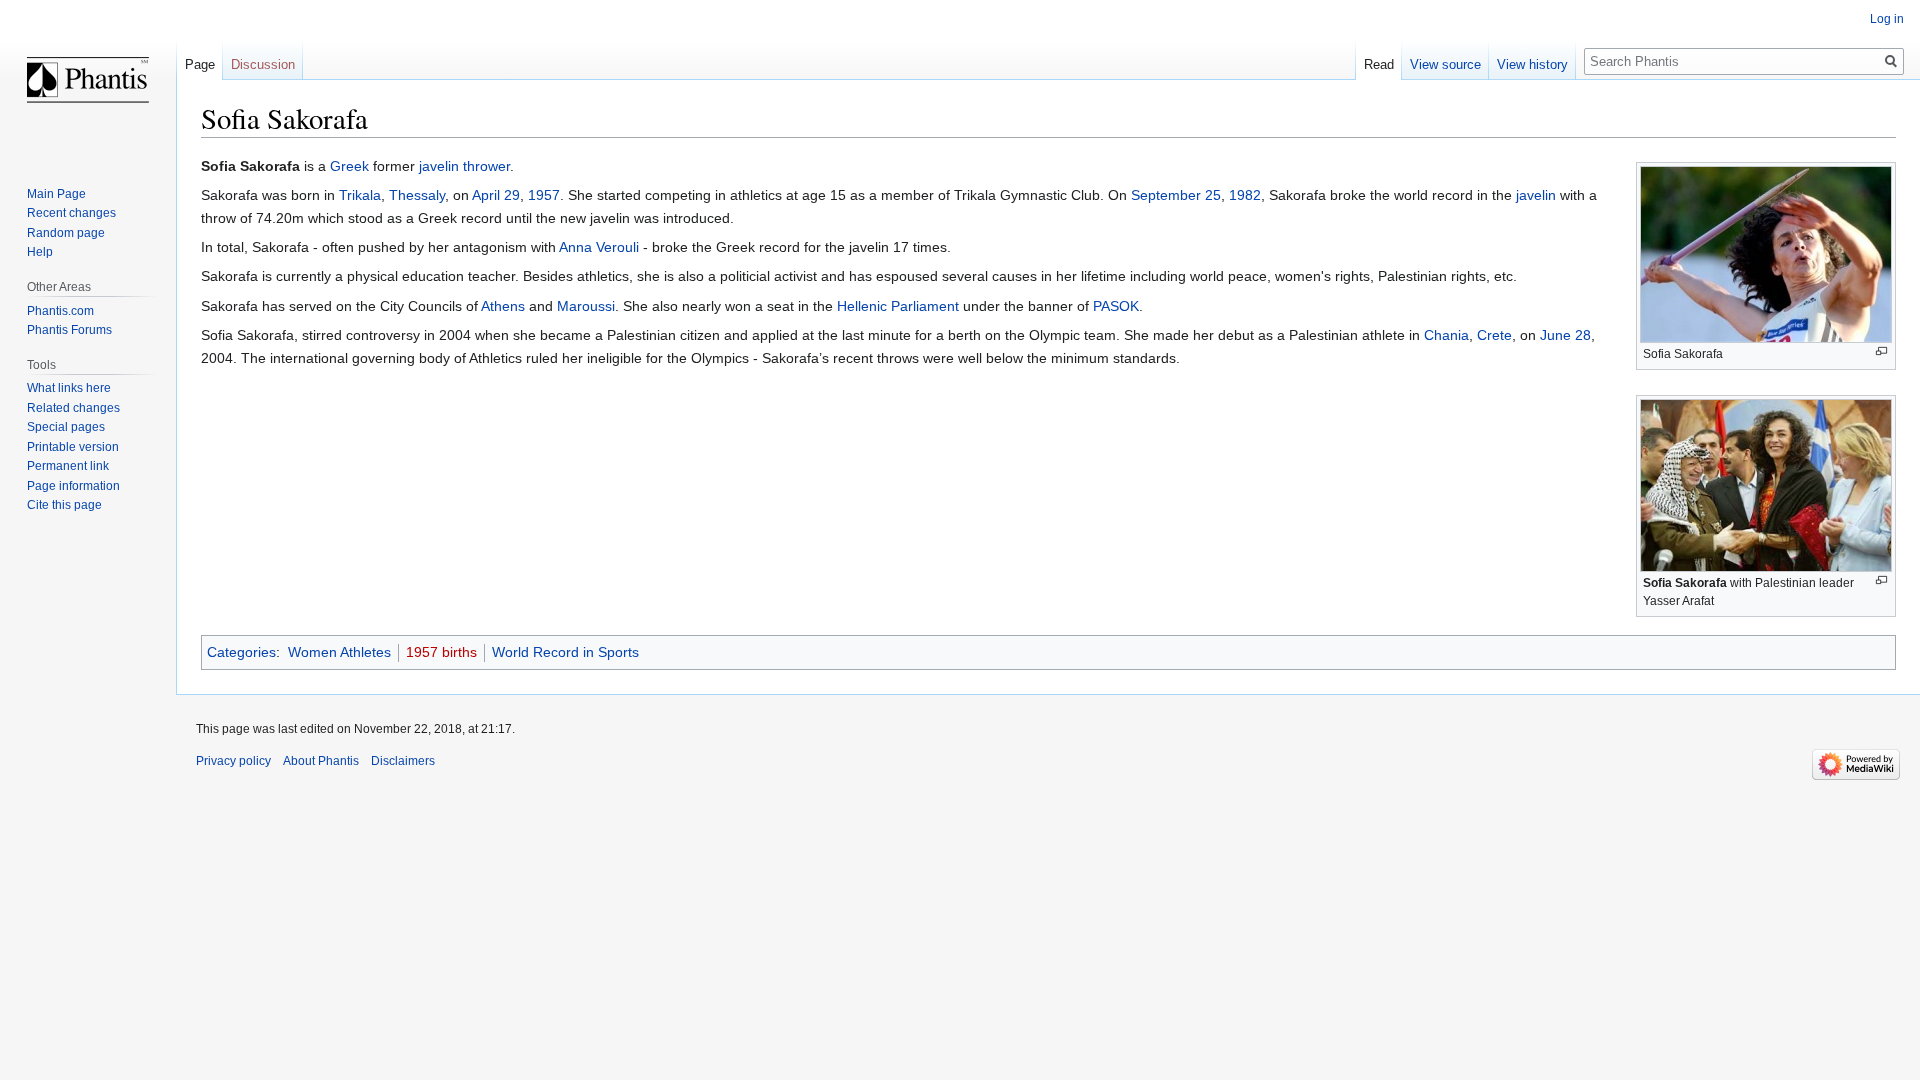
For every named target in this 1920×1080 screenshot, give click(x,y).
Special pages (66, 427)
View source (1445, 64)
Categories (241, 652)
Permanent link (68, 466)
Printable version (73, 447)
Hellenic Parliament (898, 306)
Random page (66, 233)
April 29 (496, 195)
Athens (503, 306)
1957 (544, 195)
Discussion (263, 64)
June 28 (1565, 335)
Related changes (73, 408)
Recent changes (71, 213)
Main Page (56, 194)
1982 (1245, 195)
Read (1379, 64)
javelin (1536, 195)
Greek (349, 166)
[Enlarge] (1881, 351)
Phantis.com (60, 311)
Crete (1494, 335)
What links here (69, 388)
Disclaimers (403, 761)
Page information (73, 486)
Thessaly (417, 195)
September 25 (1176, 195)
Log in (1887, 19)
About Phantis (321, 761)
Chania (1446, 335)
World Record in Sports (565, 652)
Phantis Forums (69, 330)
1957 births (441, 652)
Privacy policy (233, 761)
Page (200, 64)
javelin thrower (464, 166)
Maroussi (586, 306)
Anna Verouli (599, 247)
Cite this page (64, 505)
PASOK (1116, 306)
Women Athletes (339, 652)
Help (40, 252)
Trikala (360, 195)
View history (1532, 64)
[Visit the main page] (88, 80)
